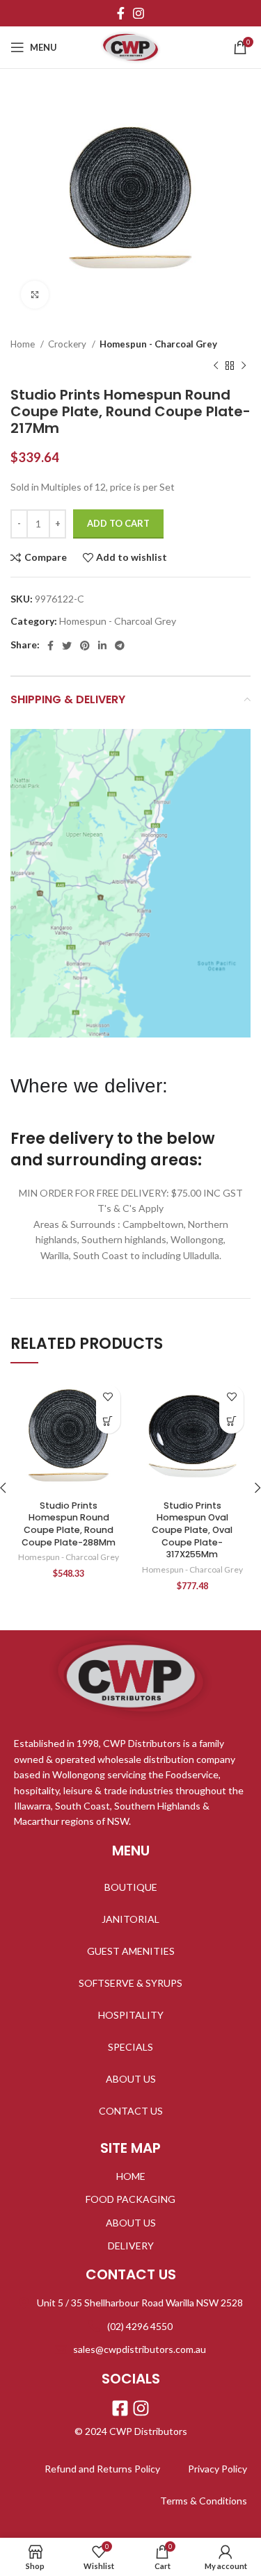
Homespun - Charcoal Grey (158, 344)
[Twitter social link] (67, 646)
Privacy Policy (217, 2469)
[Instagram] (141, 2408)
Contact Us (131, 2111)
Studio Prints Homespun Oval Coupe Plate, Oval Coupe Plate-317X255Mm (192, 1530)
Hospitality (131, 2015)
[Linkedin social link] (102, 646)
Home (24, 344)
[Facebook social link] (121, 13)
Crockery (68, 344)
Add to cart (118, 523)
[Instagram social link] (139, 13)
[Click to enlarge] (35, 295)
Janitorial (130, 1919)
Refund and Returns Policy (102, 2469)
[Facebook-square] (120, 2408)
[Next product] (244, 366)
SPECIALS (130, 2047)
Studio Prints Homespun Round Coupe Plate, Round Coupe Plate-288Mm (69, 1524)
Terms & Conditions (204, 2501)
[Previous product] (216, 366)
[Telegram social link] (120, 646)
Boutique (131, 1887)
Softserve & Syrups (130, 1983)
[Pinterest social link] (85, 646)
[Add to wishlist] (108, 1397)
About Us (131, 2079)
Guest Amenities (131, 1951)
